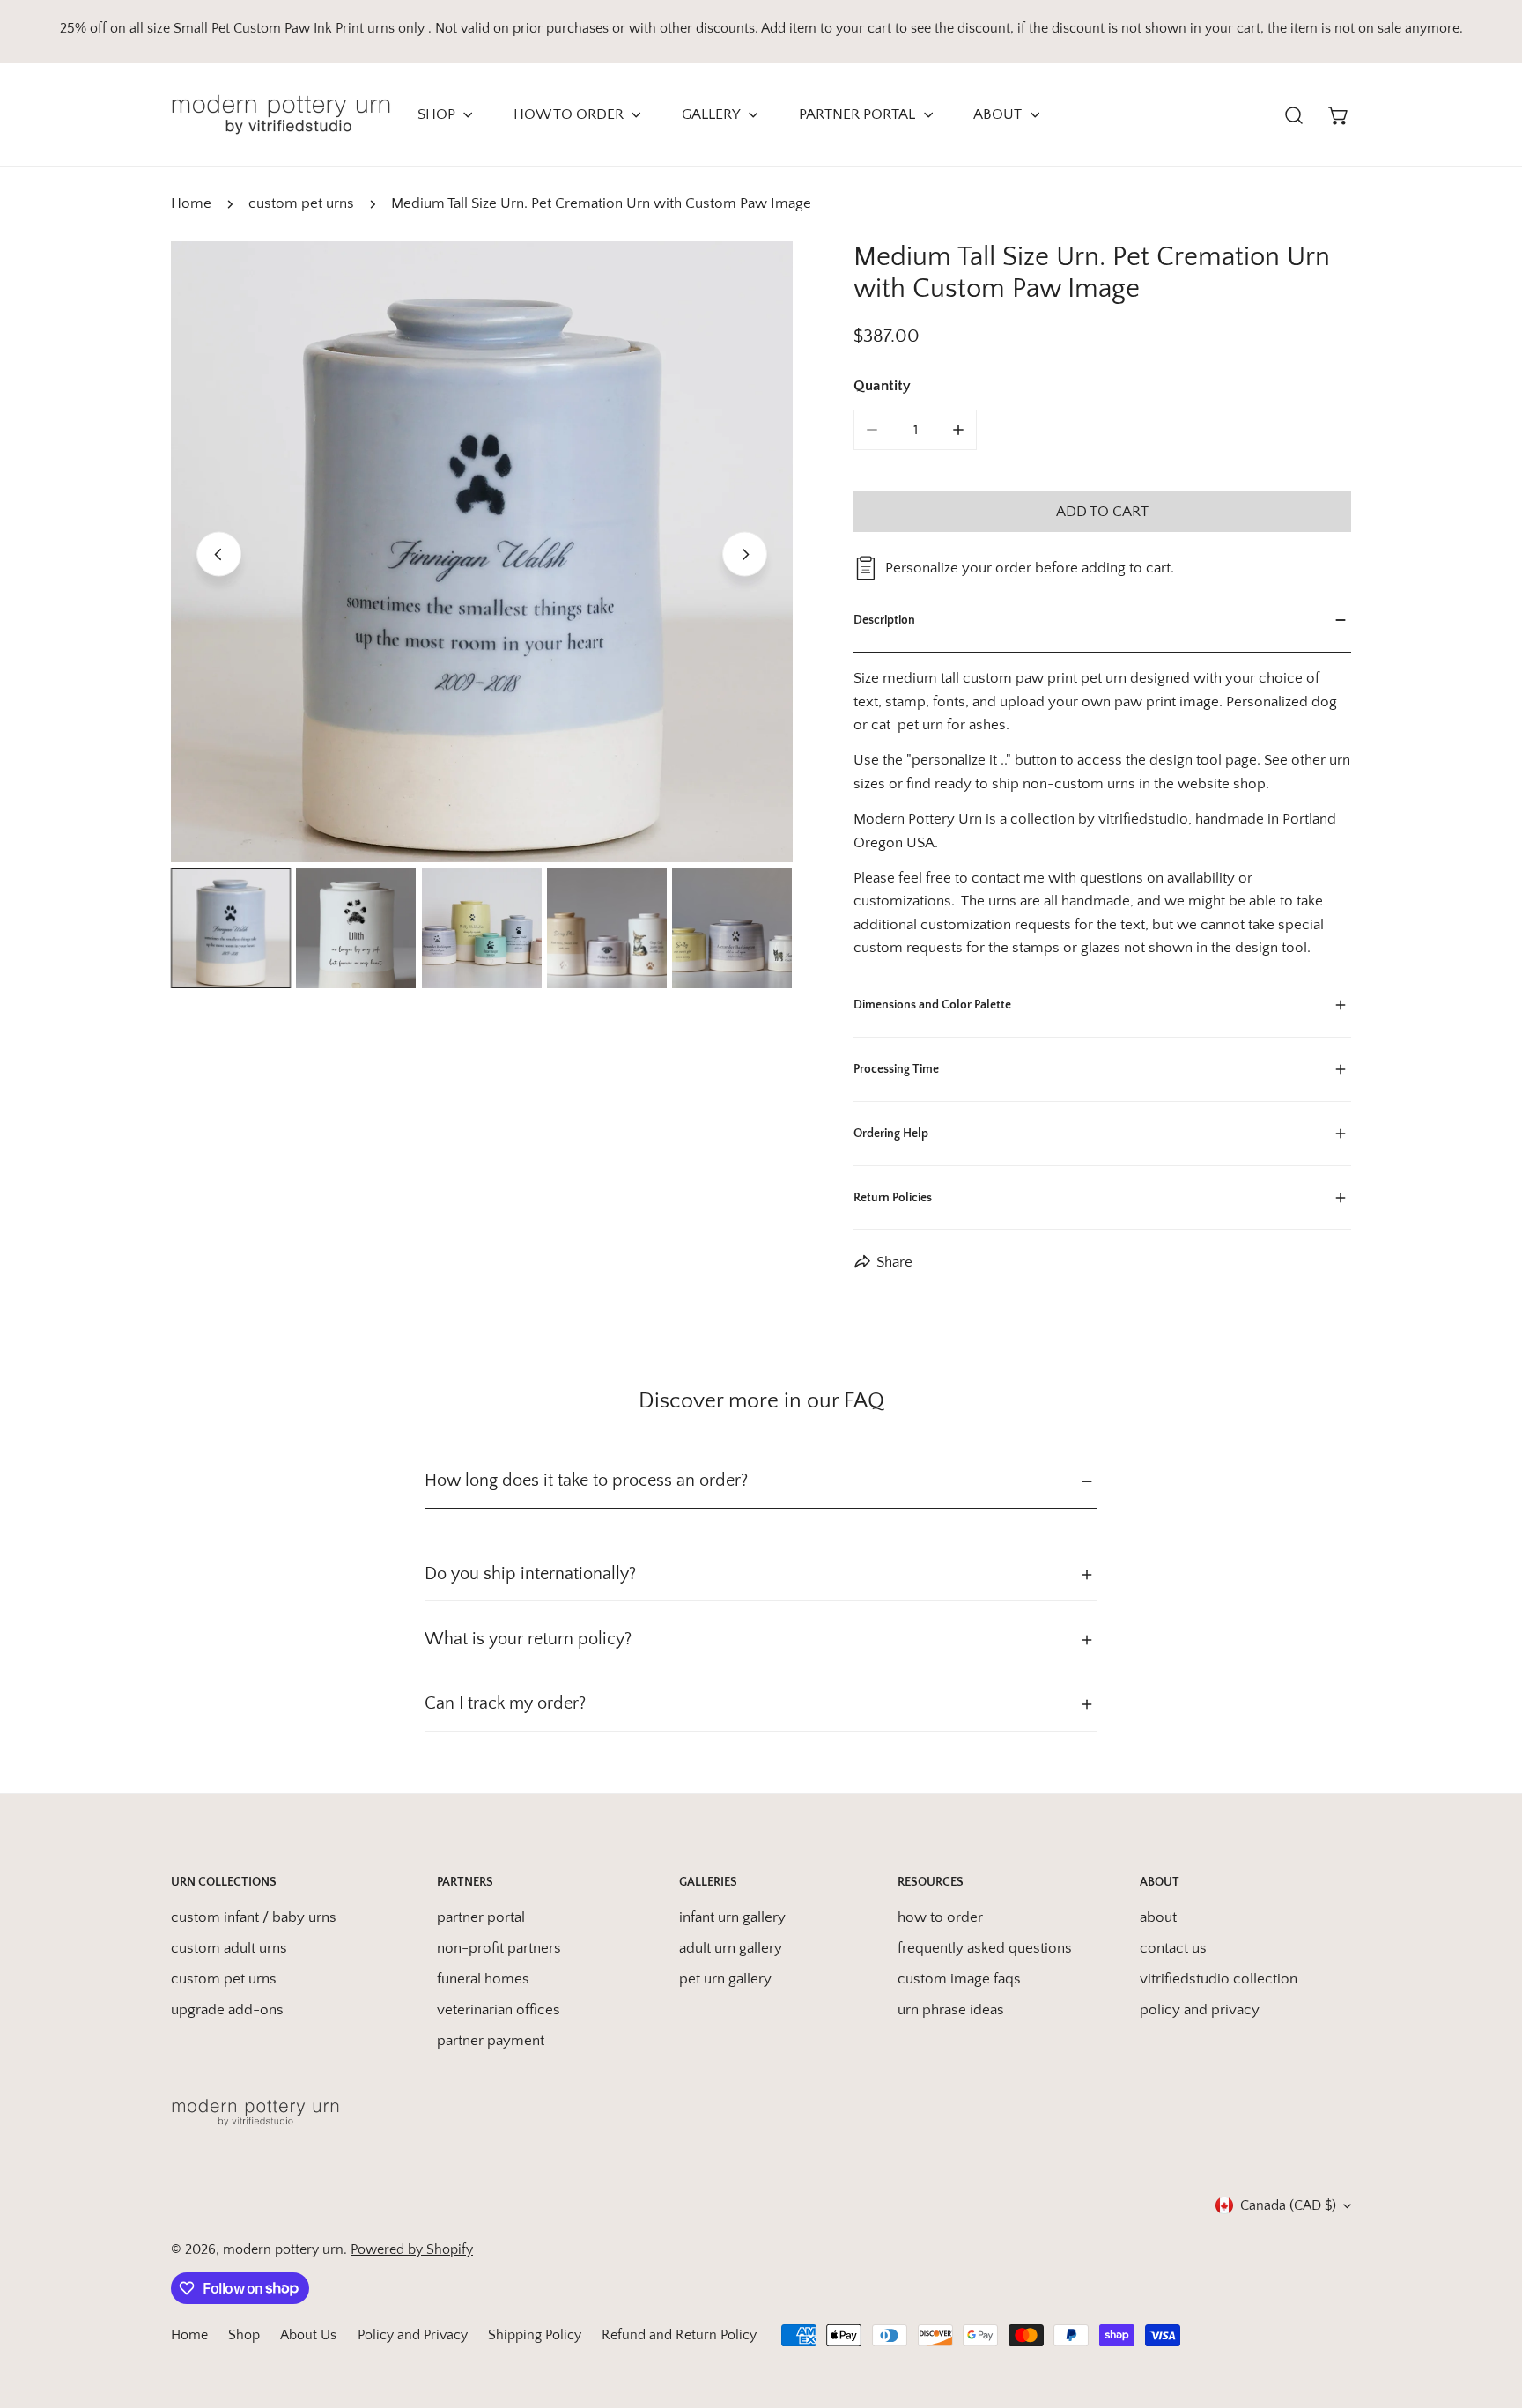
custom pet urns (301, 203)
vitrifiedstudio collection (1219, 1979)
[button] (1339, 115)
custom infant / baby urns (254, 1917)
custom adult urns (229, 1948)
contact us (1173, 1948)
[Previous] (219, 554)
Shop (244, 2335)
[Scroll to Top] (1488, 2312)
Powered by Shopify (412, 2249)
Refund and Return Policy (679, 2335)
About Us (308, 2335)
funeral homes (483, 1979)
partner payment (491, 2041)
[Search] (1294, 115)
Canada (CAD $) (1288, 2205)
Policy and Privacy (413, 2335)
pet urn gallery (725, 1979)
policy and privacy (1200, 2010)
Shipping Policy (535, 2335)
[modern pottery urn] (281, 115)
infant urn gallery (732, 1917)
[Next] (745, 554)
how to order (940, 1917)
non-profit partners (499, 1948)
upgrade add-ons (227, 2010)
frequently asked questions (985, 1948)
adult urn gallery (731, 1948)
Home (191, 203)
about (1158, 1917)
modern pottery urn (283, 2249)
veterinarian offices (499, 2010)
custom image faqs (959, 1979)
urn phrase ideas (951, 2010)
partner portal (481, 1917)
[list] (482, 552)
